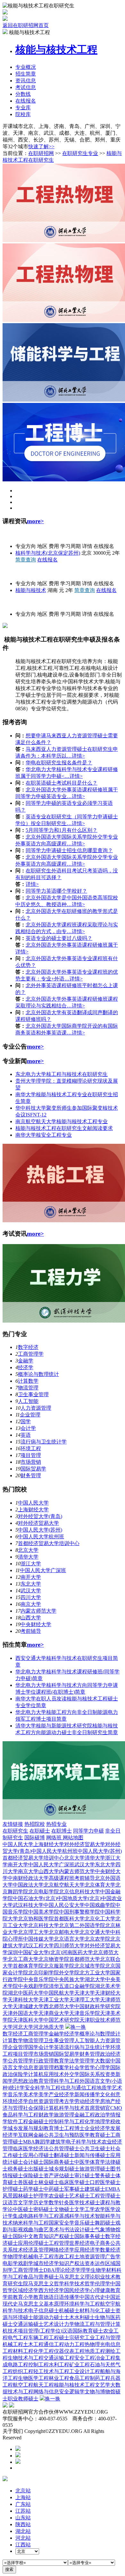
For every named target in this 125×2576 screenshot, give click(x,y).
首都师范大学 (85, 1959)
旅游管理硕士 (95, 2169)
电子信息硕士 (44, 2311)
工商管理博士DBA (34, 2270)
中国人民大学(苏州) (40, 1530)
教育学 (62, 2061)
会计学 (28, 1428)
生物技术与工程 (26, 2358)
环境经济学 (15, 2101)
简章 (26, 74)
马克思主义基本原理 (41, 2304)
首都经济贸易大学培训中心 (49, 1543)
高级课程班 (62, 1878)
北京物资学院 (54, 1959)
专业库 (23, 108)
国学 (26, 1421)
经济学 (26, 1367)
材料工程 (23, 2351)
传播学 (72, 2297)
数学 (54, 2203)
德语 (49, 2297)
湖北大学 (95, 1979)
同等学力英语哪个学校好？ (56, 891)
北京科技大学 (44, 1925)
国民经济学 (77, 2290)
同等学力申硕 (88, 1831)
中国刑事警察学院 (79, 1912)
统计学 (17, 2088)
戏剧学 (26, 2263)
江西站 (23, 2545)
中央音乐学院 (38, 1979)
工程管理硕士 (105, 2196)
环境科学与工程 (82, 2304)
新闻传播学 (87, 2094)
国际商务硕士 (59, 2162)
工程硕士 (59, 2338)
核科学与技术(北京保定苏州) (48, 553)
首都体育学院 (28, 1966)
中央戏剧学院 (33, 1986)
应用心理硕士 (38, 2155)
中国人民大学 (33, 1503)
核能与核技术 (31, 590)
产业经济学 (62, 2094)
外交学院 (69, 1973)
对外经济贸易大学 (38, 1523)
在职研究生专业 (80, 153)
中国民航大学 (59, 1993)
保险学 (21, 2074)
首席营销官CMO (103, 2108)
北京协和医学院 (36, 1919)
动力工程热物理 (82, 2344)
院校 (23, 114)
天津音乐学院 (85, 2013)
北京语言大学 (69, 1939)
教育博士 (54, 2128)
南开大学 (31, 1577)
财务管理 (31, 1475)
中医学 (82, 2162)
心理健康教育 (105, 2290)
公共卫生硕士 (95, 2148)
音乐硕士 (85, 2223)
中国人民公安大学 (64, 1905)
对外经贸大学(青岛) (40, 1516)
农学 (100, 2209)
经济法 (41, 2148)
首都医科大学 (69, 1919)
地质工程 (95, 2351)
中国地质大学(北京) (79, 1898)
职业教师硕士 (23, 2399)
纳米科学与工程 (31, 2223)
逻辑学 (77, 2392)
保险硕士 (33, 2175)
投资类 (108, 2074)
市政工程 (64, 2257)
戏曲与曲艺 (36, 2230)
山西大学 (31, 1618)
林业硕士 (49, 2182)
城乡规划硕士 (64, 2169)
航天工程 (44, 2385)
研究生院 (18, 2284)
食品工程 (79, 2378)
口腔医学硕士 (105, 2182)
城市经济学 (46, 2263)
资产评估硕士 (59, 2175)
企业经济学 (97, 2128)
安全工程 (85, 2358)
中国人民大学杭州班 (41, 1537)
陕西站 (23, 2524)
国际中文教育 (28, 2236)
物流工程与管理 (92, 2324)
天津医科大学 (28, 2020)
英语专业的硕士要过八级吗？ (59, 938)
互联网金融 (31, 2135)
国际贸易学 (33, 1469)
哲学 (90, 2067)
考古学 (67, 2101)
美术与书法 (62, 2230)
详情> (78, 756)
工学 (90, 2209)
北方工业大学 (95, 1973)
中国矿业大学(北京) (40, 1952)
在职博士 (62, 1831)
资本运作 (95, 2263)
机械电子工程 (38, 2257)
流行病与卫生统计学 (44, 1442)
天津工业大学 (54, 2000)
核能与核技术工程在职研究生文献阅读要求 (64, 1128)
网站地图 (73, 1838)
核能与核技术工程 (74, 2385)
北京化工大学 (100, 1919)
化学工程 (44, 2351)
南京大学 (31, 1604)
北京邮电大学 (64, 1932)
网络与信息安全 (51, 2392)
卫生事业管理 (33, 1394)
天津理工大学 (85, 2000)
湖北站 (23, 2531)
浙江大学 (31, 1564)
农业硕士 (59, 2196)
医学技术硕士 (85, 2203)
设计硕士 (85, 2230)
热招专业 (56, 1824)
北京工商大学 (23, 1959)
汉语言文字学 (18, 2203)
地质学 (104, 2088)
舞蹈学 (43, 2142)
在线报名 (26, 101)
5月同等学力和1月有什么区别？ (62, 830)
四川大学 (31, 1597)
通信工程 (54, 2344)
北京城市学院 (90, 1966)
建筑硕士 (95, 2189)
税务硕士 (18, 2169)
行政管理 (44, 2061)
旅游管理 (64, 2115)
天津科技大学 (23, 2000)
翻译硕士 (64, 2155)
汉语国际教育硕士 (83, 2331)
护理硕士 (13, 2189)
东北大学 (31, 1584)
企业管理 (30, 1415)
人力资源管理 (36, 1408)
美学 (44, 2094)
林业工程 (59, 2378)
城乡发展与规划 (26, 2128)
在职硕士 (40, 1831)
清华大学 (28, 1557)
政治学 (103, 2115)
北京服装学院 (59, 1966)
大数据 (103, 2061)
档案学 (62, 2067)
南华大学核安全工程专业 (44, 1135)
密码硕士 (44, 2209)
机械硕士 (69, 2311)
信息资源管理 (38, 2067)
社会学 (77, 2067)
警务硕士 (105, 2175)
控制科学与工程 (67, 2121)
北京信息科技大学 (79, 1892)
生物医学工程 (33, 2378)
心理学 (103, 2067)
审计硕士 (85, 2175)
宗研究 (77, 2338)
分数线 (23, 94)
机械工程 (13, 2344)
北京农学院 (97, 1939)
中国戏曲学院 (100, 1905)
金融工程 (85, 2115)
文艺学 (103, 2385)
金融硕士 (38, 2121)
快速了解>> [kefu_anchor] (41, 146)
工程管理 (59, 2243)
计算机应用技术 (46, 2074)
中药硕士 (54, 2189)
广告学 (113, 2257)
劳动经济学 (87, 2101)
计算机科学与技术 (64, 2108)
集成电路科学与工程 (36, 2216)
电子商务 (100, 2243)
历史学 (41, 2203)
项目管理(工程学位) (40, 2331)
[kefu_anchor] (18, 2456)
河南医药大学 (78, 1952)
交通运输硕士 (28, 2324)
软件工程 (18, 2121)
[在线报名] (18, 2462)
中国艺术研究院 (62, 2020)
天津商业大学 (54, 2013)
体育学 (97, 2162)
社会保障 (33, 2108)
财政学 (46, 2115)
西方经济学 (51, 2290)
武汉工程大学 (38, 1946)
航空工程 (23, 2385)
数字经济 (28, 1347)
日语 (59, 2297)
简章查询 (26, 560)
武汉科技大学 (28, 1905)
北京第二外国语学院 (82, 1925)
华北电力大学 (18, 534)
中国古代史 (92, 2297)
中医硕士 (23, 2209)
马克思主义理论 (77, 2277)
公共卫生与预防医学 (67, 2135)
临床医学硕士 (74, 2182)
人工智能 (28, 1401)
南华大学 (13, 572)
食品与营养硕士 (41, 2277)
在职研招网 (41, 153)
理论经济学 (68, 2270)
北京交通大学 (95, 1932)
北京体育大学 (100, 1885)
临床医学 (23, 2148)
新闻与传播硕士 (92, 2155)
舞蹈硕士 (105, 2223)
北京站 (23, 2491)
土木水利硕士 (79, 2317)
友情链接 (13, 1824)
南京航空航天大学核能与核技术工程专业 (62, 1121)
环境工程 (31, 1448)
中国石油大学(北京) (35, 1898)
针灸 (64, 2203)
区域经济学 (26, 2290)
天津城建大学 (28, 2006)
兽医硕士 (28, 2182)
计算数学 (28, 1381)
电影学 (10, 2263)
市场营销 (31, 1462)
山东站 (23, 2518)
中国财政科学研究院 (97, 2006)
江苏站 (23, 2511)
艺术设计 (54, 2324)
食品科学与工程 (21, 2115)
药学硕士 (33, 2189)
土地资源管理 (90, 2257)
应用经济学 (87, 2250)
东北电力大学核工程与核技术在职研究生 (62, 1074)
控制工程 (38, 2365)
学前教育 (13, 2297)
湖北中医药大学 (26, 1993)
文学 (79, 2209)
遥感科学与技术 (77, 2216)
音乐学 (15, 2094)
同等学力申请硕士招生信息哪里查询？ (69, 850)
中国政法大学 (28, 1885)
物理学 (15, 2257)
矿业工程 (79, 2365)
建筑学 (58, 2142)
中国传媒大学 (38, 1939)
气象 (100, 2230)
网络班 (54, 1838)
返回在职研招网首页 (26, 25)
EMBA (113, 2189)
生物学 (98, 2270)
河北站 (23, 2538)
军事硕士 (74, 2189)
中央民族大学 (69, 1979)
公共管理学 (21, 2061)
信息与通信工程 (79, 2088)
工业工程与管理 (103, 2338)
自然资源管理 (44, 2101)
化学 (90, 2121)
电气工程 (18, 2338)
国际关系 (90, 2074)
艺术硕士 (79, 2196)
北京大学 (28, 1550)
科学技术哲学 (79, 2284)
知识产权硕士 (59, 2236)
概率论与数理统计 (38, 1374)
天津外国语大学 (21, 2013)
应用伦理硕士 (33, 2243)
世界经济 (79, 2243)
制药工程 (100, 2378)
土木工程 (33, 2344)
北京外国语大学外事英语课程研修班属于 (72, 945)
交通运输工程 (59, 2358)
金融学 (26, 1361)
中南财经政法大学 (28, 1878)
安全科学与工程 (43, 2088)
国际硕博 (35, 1838)
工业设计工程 (85, 2371)
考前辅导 (31, 1631)
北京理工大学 (33, 1932)
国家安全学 (62, 2223)
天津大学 (85, 1993)
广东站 (23, 2504)
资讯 (26, 81)
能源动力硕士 (49, 2317)
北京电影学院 (44, 1892)
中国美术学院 (44, 1912)
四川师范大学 (69, 1946)
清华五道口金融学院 (72, 1986)
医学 (110, 2209)
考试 (26, 87)
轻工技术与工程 (51, 2371)
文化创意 (110, 2094)
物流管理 (28, 1388)
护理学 (41, 2196)
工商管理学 (31, 1354)
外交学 (72, 2074)
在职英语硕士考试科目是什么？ (62, 783)
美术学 (31, 2094)
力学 (69, 2324)
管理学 (87, 2061)
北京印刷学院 (44, 1973)
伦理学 (103, 2284)
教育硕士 (100, 2135)
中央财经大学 (36, 1624)
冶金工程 (105, 2358)
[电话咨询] (18, 2449)
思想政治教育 (28, 2081)
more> (35, 521)
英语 (26, 1435)
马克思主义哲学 (46, 2284)
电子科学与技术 (84, 2142)
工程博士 (74, 2128)
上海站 (23, 2497)
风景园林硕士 (18, 2196)
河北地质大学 (49, 2027)
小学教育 (33, 2297)
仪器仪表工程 (69, 2351)
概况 (26, 67)
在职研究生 (15, 1831)
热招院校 (35, 1824)
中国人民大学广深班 (43, 1570)
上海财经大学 (33, 1510)
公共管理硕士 (64, 2148)
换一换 (78, 2027)
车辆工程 (38, 2338)
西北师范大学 (59, 2006)
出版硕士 (38, 2169)
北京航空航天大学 (64, 1885)
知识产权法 (72, 2263)
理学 (86, 2270)
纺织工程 (23, 2371)
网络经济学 (62, 2250)
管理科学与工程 (62, 2081)
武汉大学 (31, 1591)
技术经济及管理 (31, 2250)
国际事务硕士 (90, 2236)
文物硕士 (64, 2209)
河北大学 (23, 2027)
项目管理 (31, 1455)
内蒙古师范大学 (38, 1611)
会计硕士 (33, 2162)
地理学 (103, 2121)
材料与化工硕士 (97, 2311)
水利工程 (59, 2365)
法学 (74, 2061)
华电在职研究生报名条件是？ (59, 763)
